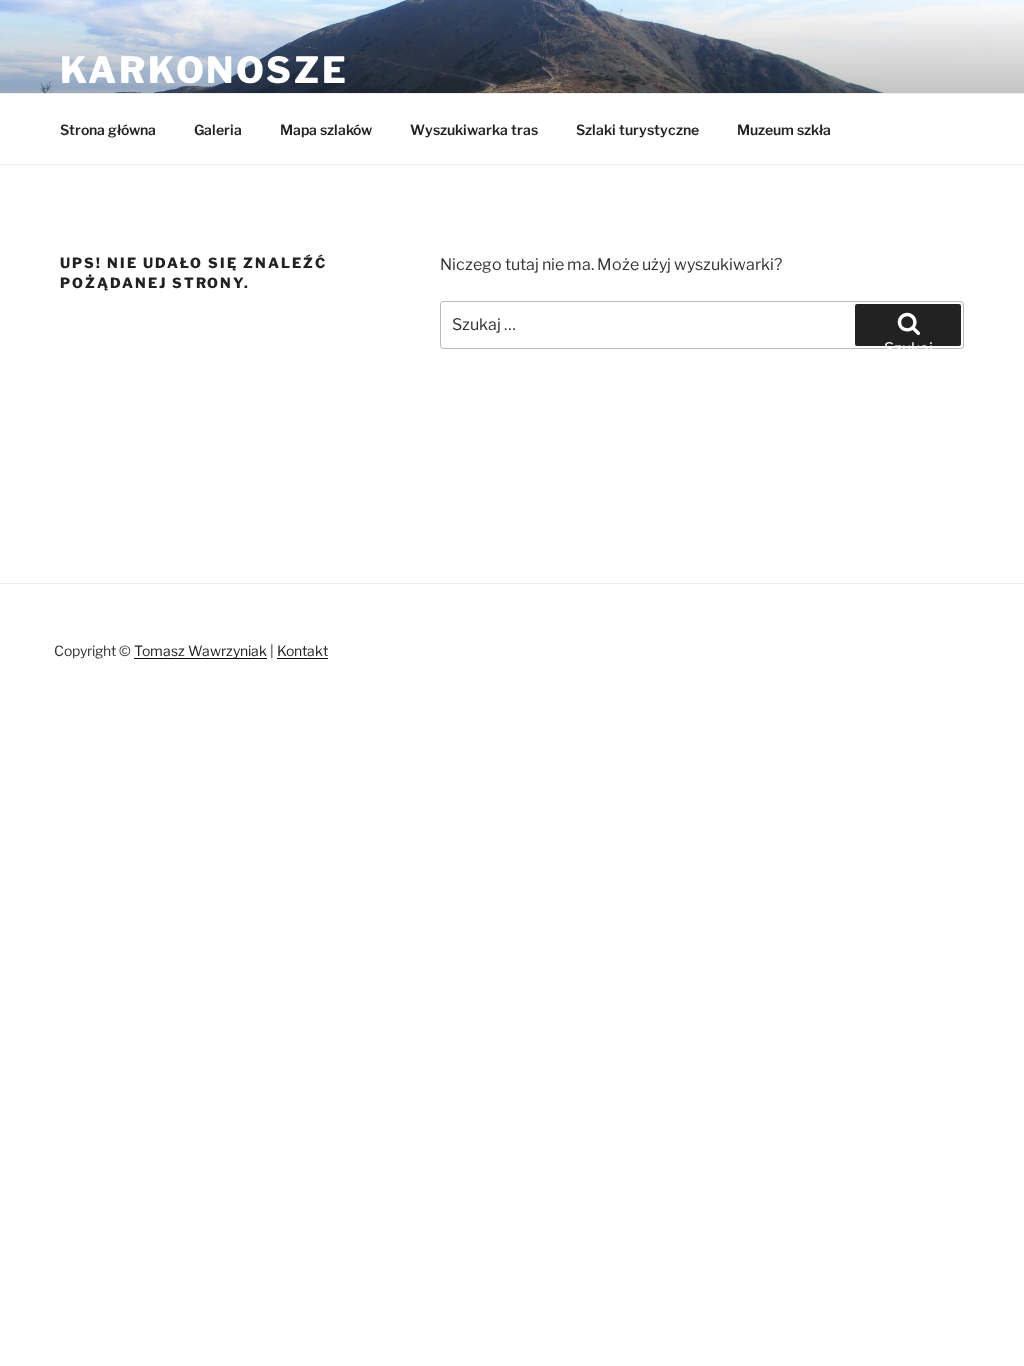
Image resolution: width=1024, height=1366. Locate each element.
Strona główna (108, 129)
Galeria (218, 129)
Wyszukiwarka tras (474, 129)
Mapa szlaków (326, 129)
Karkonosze (204, 70)
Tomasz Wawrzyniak (200, 650)
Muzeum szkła (784, 129)
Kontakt (302, 650)
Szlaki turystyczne (637, 129)
